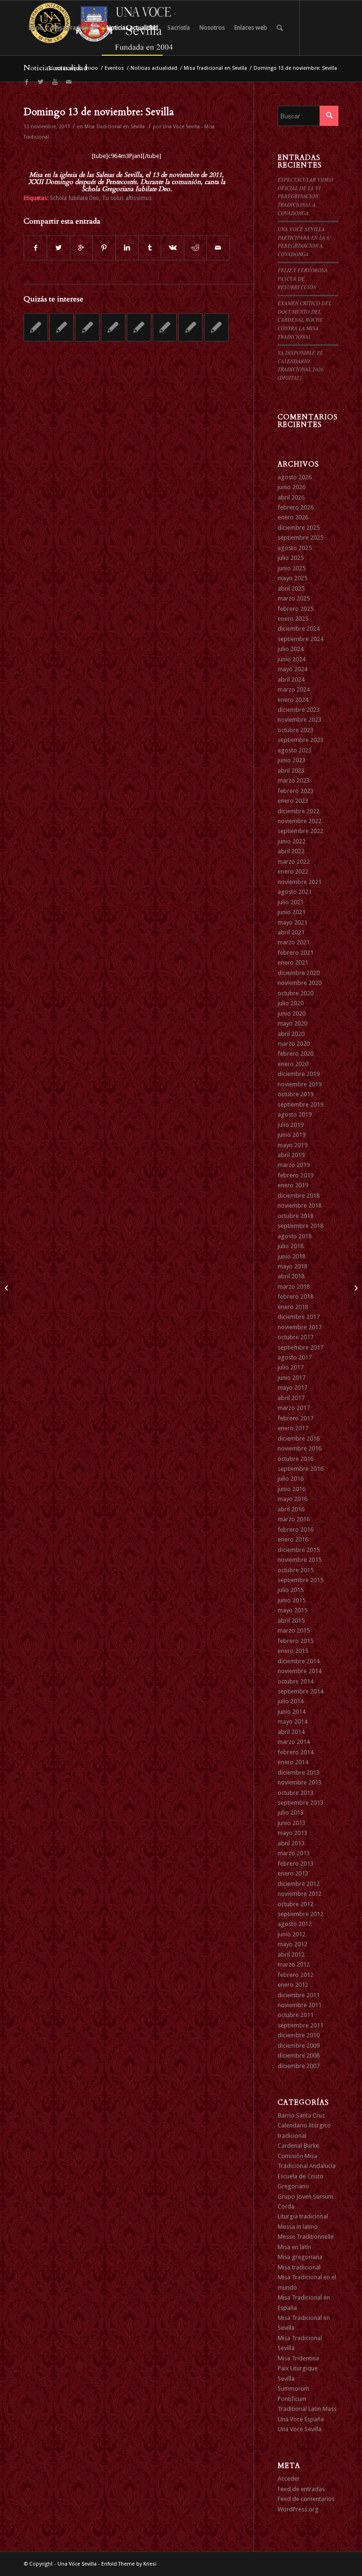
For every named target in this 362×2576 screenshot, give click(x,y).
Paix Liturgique (298, 2368)
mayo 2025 (292, 578)
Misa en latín (294, 2247)
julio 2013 (291, 1813)
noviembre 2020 (300, 983)
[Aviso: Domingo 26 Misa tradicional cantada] (36, 327)
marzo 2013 (294, 1853)
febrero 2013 (296, 1863)
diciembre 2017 (299, 1317)
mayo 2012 (292, 1944)
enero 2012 (293, 1985)
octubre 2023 (296, 730)
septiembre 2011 (300, 2025)
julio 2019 (291, 1125)
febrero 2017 (296, 1418)
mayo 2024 (292, 669)
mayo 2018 (292, 1266)
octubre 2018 (296, 1216)
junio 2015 (292, 1600)
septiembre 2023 (300, 740)
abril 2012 (291, 1955)
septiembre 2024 (300, 639)
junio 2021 (292, 912)
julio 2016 (291, 1479)
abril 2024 (291, 679)
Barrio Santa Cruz (301, 2115)
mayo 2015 (292, 1610)
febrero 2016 (296, 1530)
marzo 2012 (294, 1964)
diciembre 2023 (299, 710)
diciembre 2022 (299, 811)
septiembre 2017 (300, 1347)
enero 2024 (293, 700)
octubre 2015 (296, 1570)
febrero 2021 (296, 953)
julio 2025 (291, 558)
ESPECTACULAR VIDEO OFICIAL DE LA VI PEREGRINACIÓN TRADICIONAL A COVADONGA (305, 196)
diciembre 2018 (299, 1196)
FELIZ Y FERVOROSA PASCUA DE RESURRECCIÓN (303, 278)
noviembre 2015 (300, 1560)
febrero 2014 (296, 1752)
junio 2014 (292, 1712)
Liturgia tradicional (303, 2216)
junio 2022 (292, 841)
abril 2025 (291, 588)
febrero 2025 (296, 609)
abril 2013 (291, 1843)
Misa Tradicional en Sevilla (215, 68)
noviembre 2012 (300, 1894)
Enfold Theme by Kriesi (129, 2564)
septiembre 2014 (300, 1691)
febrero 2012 (296, 1975)
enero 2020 (293, 1064)
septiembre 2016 (300, 1469)
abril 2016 (291, 1509)
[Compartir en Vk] (172, 248)
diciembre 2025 (299, 528)
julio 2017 (291, 1367)
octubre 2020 (296, 993)
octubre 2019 (296, 1094)
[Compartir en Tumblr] (150, 248)
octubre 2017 (296, 1337)
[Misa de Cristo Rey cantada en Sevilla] (87, 327)
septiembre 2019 (300, 1105)
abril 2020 (291, 1034)
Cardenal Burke (298, 2146)
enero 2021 (293, 963)
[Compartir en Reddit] (195, 248)
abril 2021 (291, 932)
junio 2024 (292, 659)
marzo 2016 (294, 1519)
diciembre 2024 (299, 629)
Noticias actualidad (154, 68)
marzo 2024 (294, 689)
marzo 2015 (294, 1630)
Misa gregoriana (300, 2257)
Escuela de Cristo (300, 2176)
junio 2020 (292, 1013)
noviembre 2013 (300, 1782)
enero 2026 (293, 517)
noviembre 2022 (300, 821)
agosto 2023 (295, 750)
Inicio (91, 68)
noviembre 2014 (300, 1671)
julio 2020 (291, 1003)
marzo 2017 (294, 1408)
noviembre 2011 (300, 2005)
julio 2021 (291, 902)
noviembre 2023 (300, 720)
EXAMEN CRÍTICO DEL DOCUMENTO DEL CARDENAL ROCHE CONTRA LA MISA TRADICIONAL (304, 320)
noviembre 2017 (300, 1327)
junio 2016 (292, 1489)
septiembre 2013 (300, 1803)
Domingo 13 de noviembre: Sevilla (99, 112)
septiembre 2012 (300, 1914)
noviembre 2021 (300, 882)
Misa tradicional (299, 2267)
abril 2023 (291, 771)
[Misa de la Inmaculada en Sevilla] (165, 327)
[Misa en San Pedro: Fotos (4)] (7, 1288)
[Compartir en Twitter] (58, 248)
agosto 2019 (295, 1114)
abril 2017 (291, 1398)
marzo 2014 (294, 1742)
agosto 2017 (295, 1357)
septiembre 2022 (300, 831)
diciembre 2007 (299, 2066)
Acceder (289, 2479)
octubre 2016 (296, 1459)
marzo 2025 (294, 598)
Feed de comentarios (306, 2499)
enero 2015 (293, 1651)
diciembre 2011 (299, 1995)
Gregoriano (293, 2186)
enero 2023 (293, 801)
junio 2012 (292, 1934)
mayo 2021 (292, 922)
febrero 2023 (296, 791)
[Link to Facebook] (26, 82)
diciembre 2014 (299, 1661)
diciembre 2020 (299, 973)
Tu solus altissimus (127, 198)
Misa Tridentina (298, 2358)
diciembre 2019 (299, 1074)
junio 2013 (292, 1823)
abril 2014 (291, 1732)
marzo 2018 (294, 1287)
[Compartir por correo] (218, 248)
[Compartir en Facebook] (35, 248)
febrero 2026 (296, 507)
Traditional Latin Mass (307, 2409)
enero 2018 (293, 1307)
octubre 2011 (296, 2015)
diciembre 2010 (299, 2035)
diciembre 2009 (299, 2046)
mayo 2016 (292, 1499)
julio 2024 (291, 649)
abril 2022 (291, 851)
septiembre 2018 (300, 1226)
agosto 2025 (295, 548)
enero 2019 (293, 1185)
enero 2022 (293, 871)
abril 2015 (291, 1621)
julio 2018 (291, 1246)
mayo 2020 (292, 1023)
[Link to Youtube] (55, 82)
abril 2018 (291, 1276)
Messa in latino (298, 2227)
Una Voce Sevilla (300, 2429)
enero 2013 (293, 1873)
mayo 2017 (292, 1388)
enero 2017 (293, 1428)
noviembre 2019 (300, 1084)
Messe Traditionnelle (306, 2237)
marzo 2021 (294, 942)
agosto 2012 (295, 1924)
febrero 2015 (296, 1641)
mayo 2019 (292, 1145)
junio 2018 (292, 1256)
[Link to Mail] (69, 82)
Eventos (114, 68)
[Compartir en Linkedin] (127, 248)
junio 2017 (292, 1378)
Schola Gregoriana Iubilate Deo (126, 189)
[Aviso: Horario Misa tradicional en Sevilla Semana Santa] (216, 327)
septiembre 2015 (300, 1580)
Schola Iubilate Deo (74, 198)
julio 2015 (291, 1590)
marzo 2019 (294, 1165)
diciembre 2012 (299, 1884)
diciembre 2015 (299, 1550)
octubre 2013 (296, 1793)
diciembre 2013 (299, 1772)
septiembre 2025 (300, 538)
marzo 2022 (294, 862)
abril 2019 (291, 1155)
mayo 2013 (292, 1833)
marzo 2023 (294, 780)
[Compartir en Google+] (81, 248)
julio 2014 (291, 1701)
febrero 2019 (296, 1175)
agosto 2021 (295, 892)
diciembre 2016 (299, 1438)
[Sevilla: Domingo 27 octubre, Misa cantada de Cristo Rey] (62, 327)
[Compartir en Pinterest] (104, 248)
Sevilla (286, 2379)
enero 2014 (293, 1762)
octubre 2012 (296, 1904)
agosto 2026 (295, 477)
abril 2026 (291, 497)
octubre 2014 (296, 1681)
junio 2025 (292, 568)
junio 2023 (292, 760)
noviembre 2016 (300, 1448)
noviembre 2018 (300, 1205)
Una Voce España (301, 2419)
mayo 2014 (292, 1722)
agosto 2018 (295, 1236)
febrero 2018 (296, 1296)
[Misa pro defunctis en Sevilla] (190, 327)
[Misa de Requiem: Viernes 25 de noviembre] (139, 327)
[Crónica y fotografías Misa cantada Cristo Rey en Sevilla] (113, 327)
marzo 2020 (294, 1044)
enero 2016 (293, 1539)
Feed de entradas (301, 2489)
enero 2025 (293, 619)
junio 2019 (292, 1135)
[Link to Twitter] (41, 82)
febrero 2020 (296, 1054)
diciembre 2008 (299, 2055)
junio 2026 (292, 487)
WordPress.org (298, 2509)
